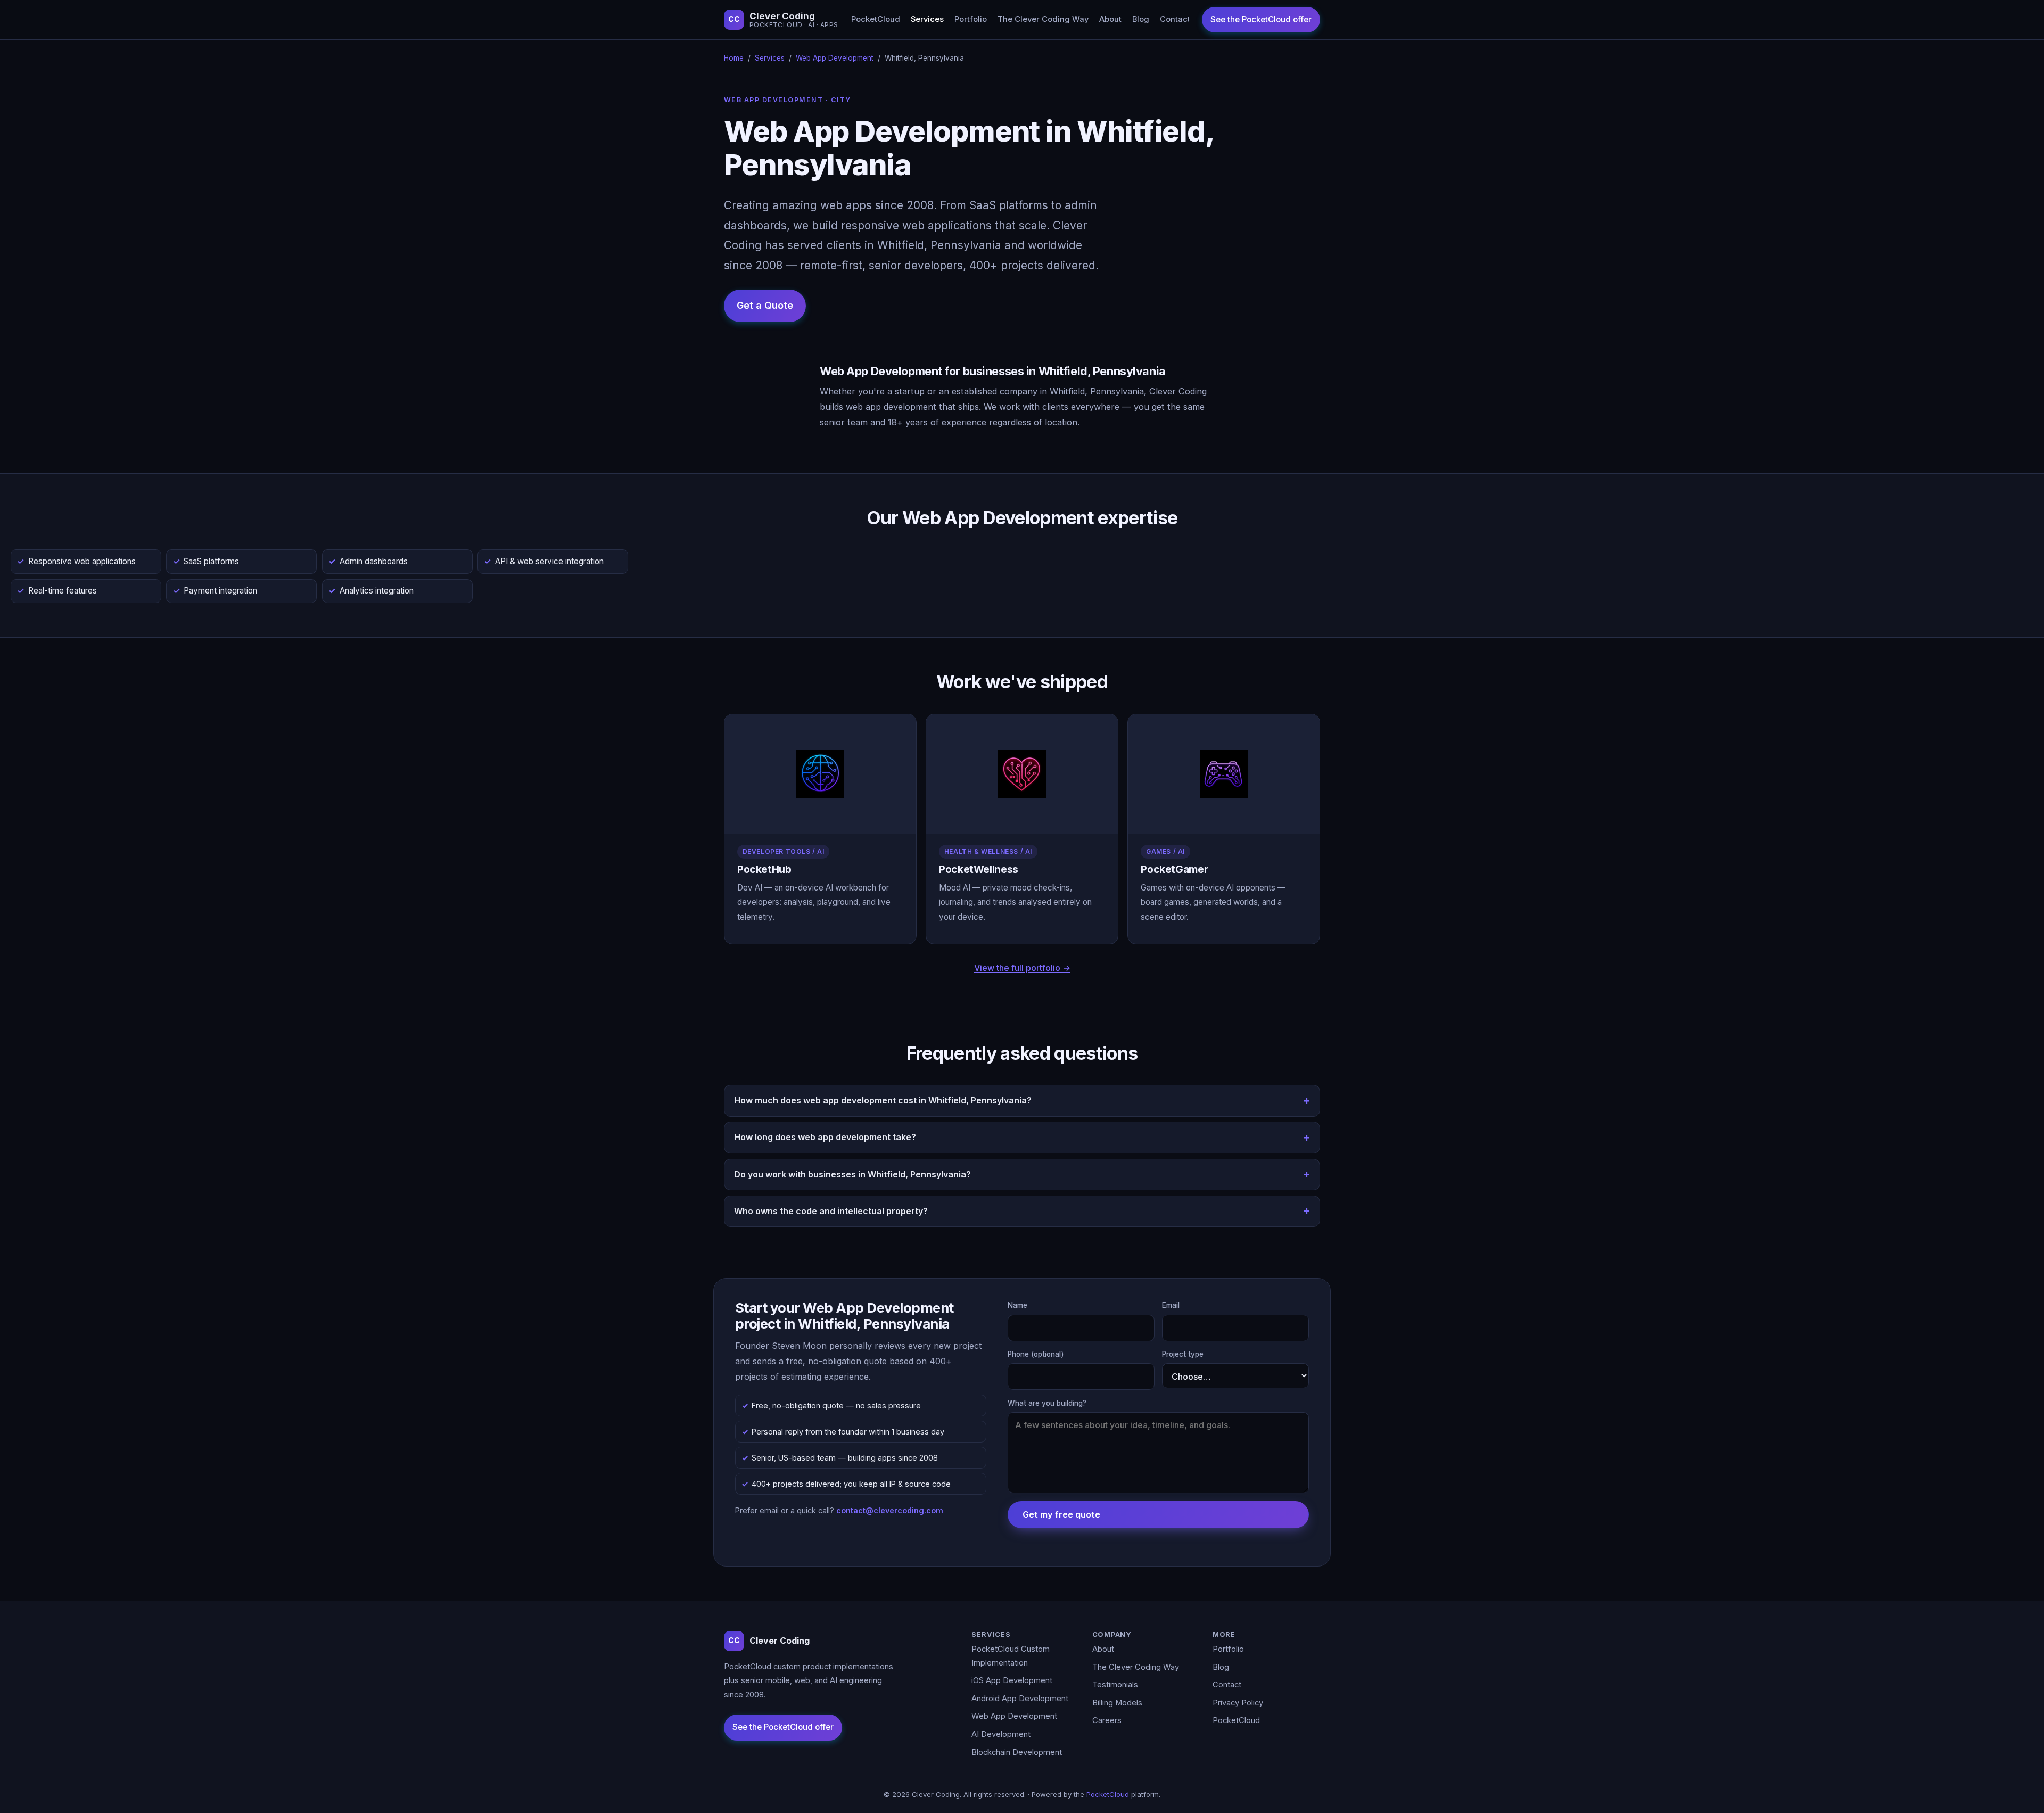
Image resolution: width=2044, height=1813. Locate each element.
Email (1171, 1305)
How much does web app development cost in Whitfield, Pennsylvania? (883, 1100)
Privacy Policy (1238, 1703)
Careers (1107, 1720)
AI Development (1001, 1734)
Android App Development (1020, 1699)
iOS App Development (1012, 1680)
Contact (1175, 19)
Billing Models (1117, 1703)
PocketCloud (876, 19)
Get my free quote (1061, 1514)
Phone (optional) (1036, 1354)
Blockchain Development (1017, 1752)
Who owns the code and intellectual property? (831, 1211)
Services (927, 19)
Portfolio (971, 19)
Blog (1141, 19)
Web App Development (835, 58)
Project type (1183, 1354)
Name (1017, 1305)
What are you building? (1047, 1403)
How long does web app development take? (825, 1137)
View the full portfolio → (1022, 968)
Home (734, 58)
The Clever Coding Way (1043, 19)
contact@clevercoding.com (890, 1510)
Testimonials (1115, 1685)
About (1110, 19)
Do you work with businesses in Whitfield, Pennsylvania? (852, 1174)
